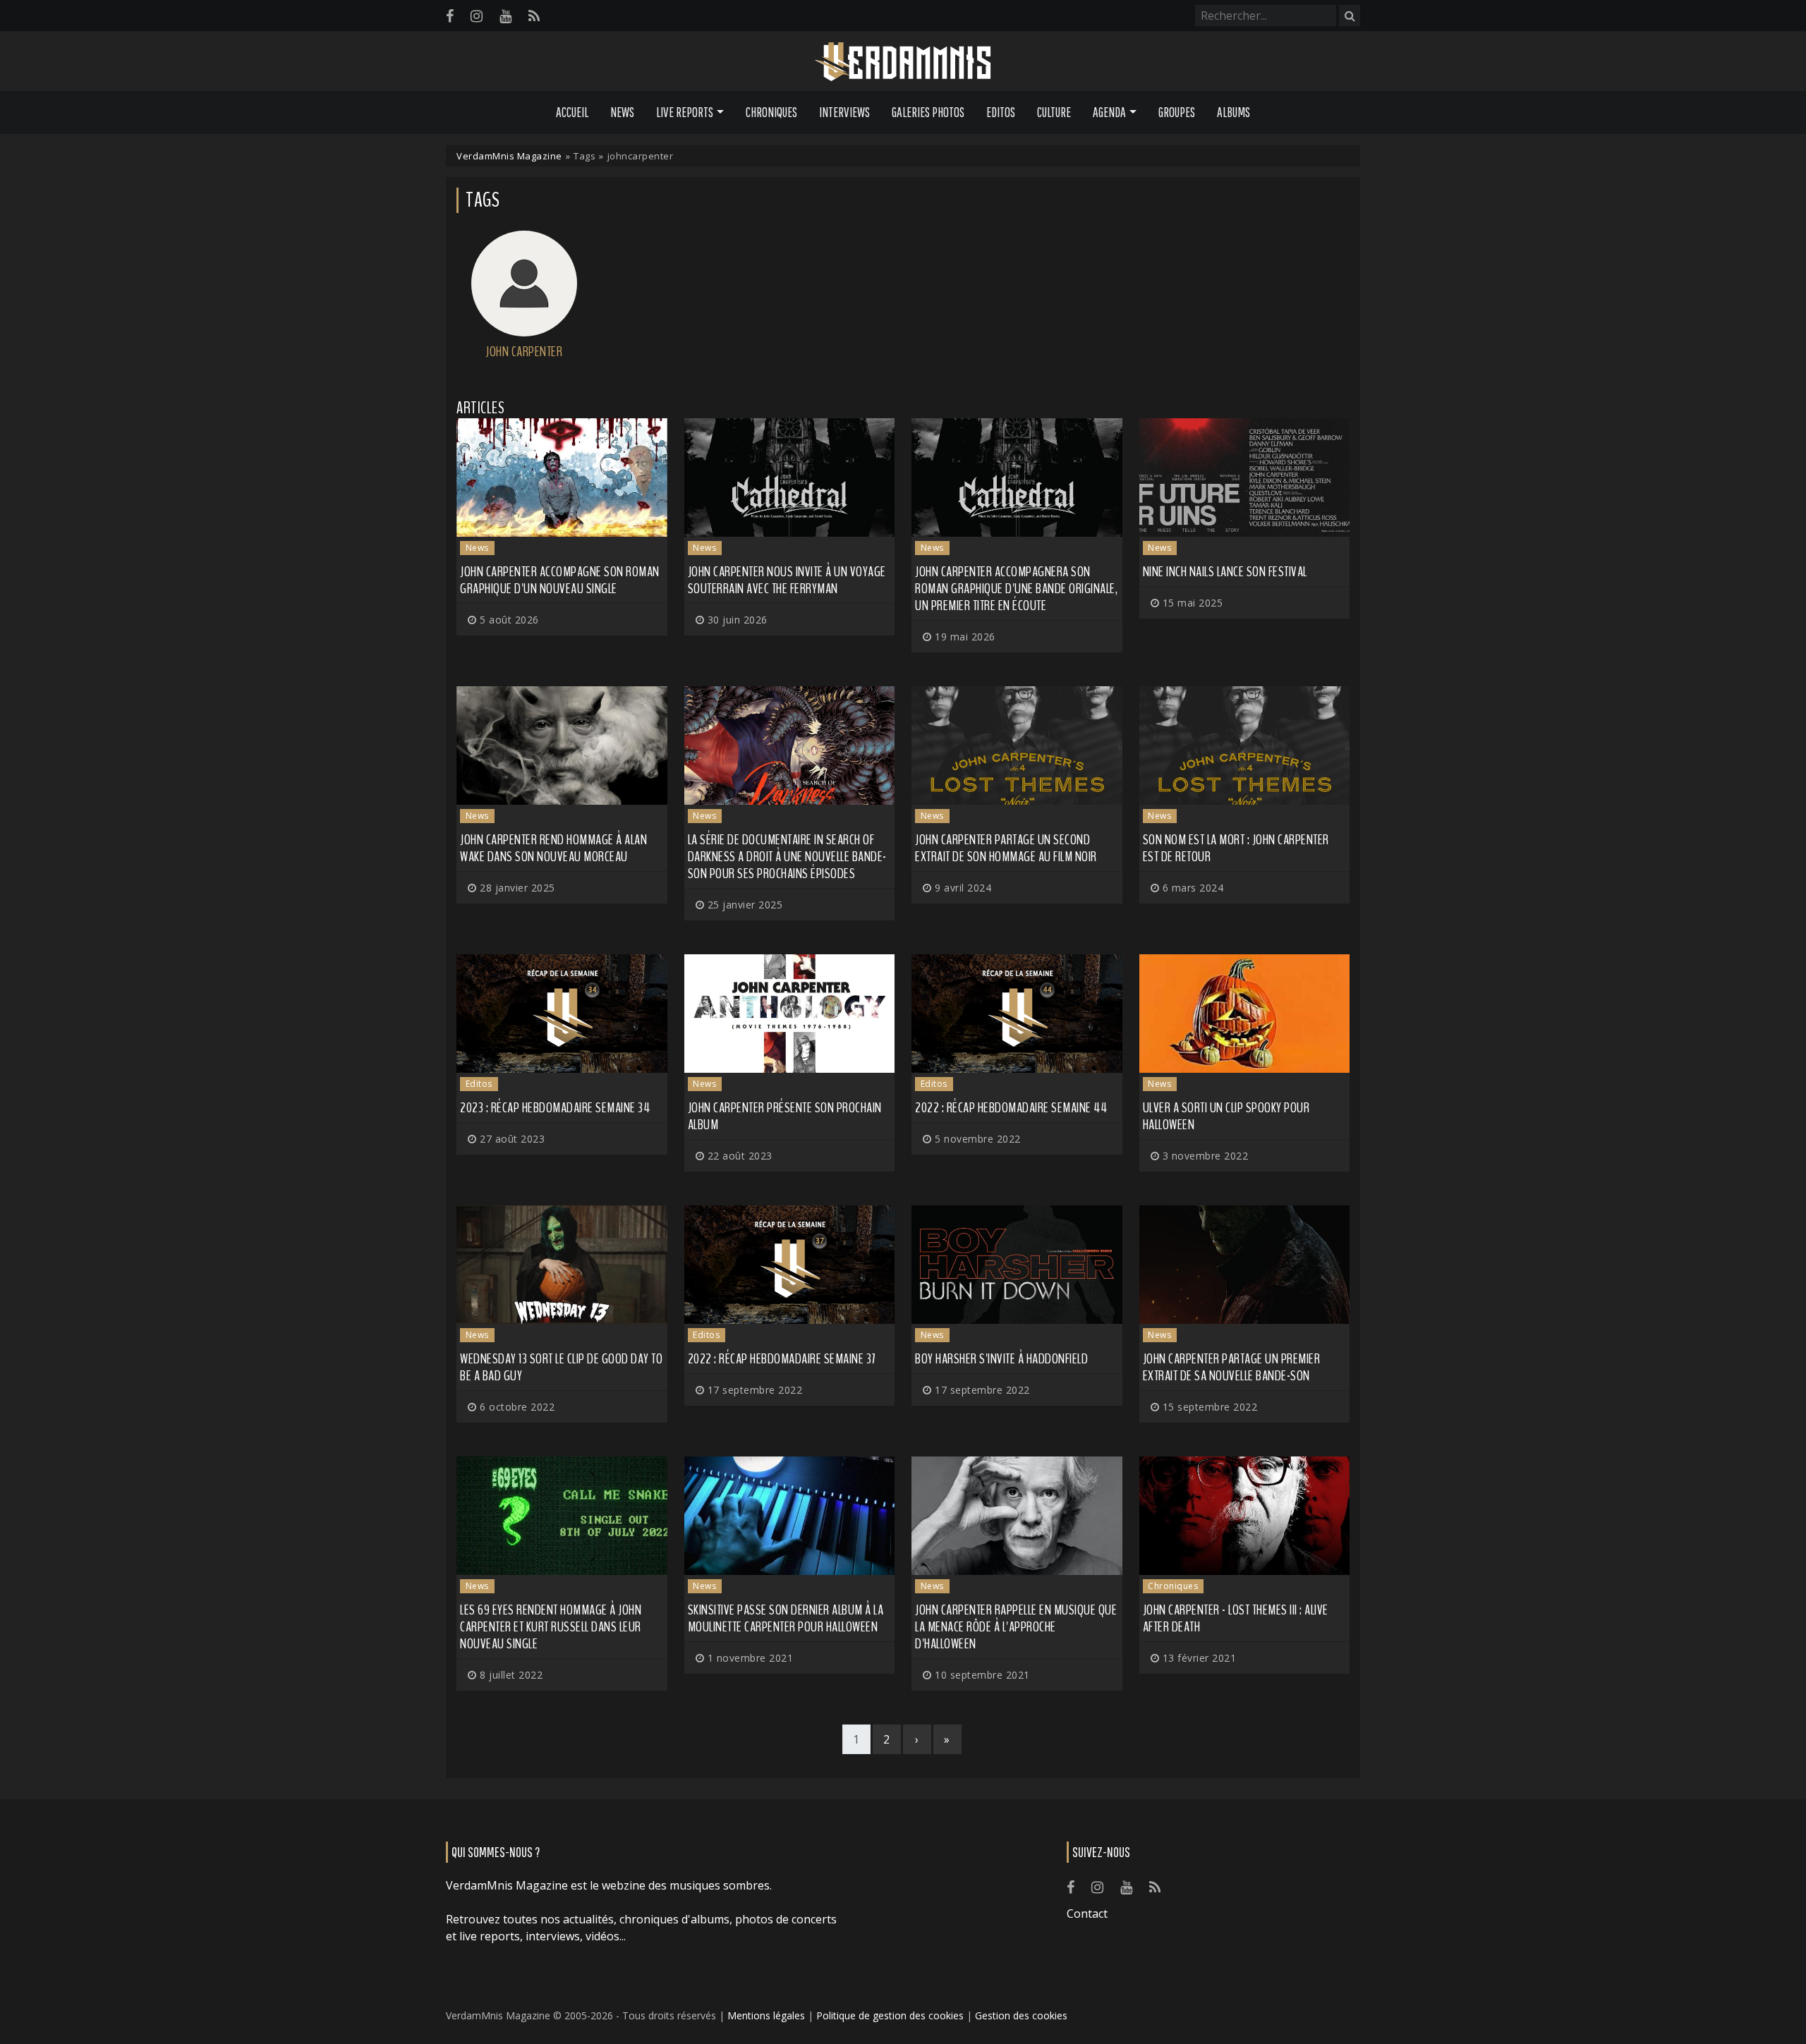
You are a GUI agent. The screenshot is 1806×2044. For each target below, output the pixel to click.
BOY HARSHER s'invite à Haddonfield (1001, 1359)
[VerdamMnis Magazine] (903, 62)
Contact (1087, 1914)
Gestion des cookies (1021, 2015)
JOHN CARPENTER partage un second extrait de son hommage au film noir (1006, 848)
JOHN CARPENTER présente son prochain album (785, 1116)
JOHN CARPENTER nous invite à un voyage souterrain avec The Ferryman (787, 580)
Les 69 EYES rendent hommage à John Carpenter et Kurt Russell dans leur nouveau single (551, 1627)
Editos (1001, 112)
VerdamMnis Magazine (509, 156)
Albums (1234, 112)
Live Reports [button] (685, 112)
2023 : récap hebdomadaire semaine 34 (555, 1108)
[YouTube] (505, 16)
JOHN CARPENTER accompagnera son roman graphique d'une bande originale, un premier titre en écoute (1016, 589)
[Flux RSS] (534, 16)
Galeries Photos (928, 112)
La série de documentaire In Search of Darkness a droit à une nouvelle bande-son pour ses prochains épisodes (787, 857)
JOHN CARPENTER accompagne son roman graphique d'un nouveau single (560, 580)
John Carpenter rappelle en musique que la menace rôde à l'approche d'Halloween (1016, 1627)
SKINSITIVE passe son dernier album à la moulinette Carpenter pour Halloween (786, 1618)
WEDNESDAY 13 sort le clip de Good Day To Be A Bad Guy (561, 1367)
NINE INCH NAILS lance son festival (1225, 572)
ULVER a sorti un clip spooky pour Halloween (1226, 1116)
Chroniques (771, 112)
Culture (1054, 112)
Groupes (1177, 112)
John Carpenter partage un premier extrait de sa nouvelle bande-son (1232, 1367)
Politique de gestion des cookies (890, 2015)
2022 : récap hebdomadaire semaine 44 (1011, 1108)
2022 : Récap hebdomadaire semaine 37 (782, 1359)
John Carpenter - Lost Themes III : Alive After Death (1236, 1618)
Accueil (572, 112)
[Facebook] (450, 16)
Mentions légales (766, 2015)
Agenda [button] (1109, 112)
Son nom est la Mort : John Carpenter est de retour (1236, 848)
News (622, 112)
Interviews (844, 112)
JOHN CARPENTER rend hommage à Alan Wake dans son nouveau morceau (553, 848)
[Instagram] (477, 16)
